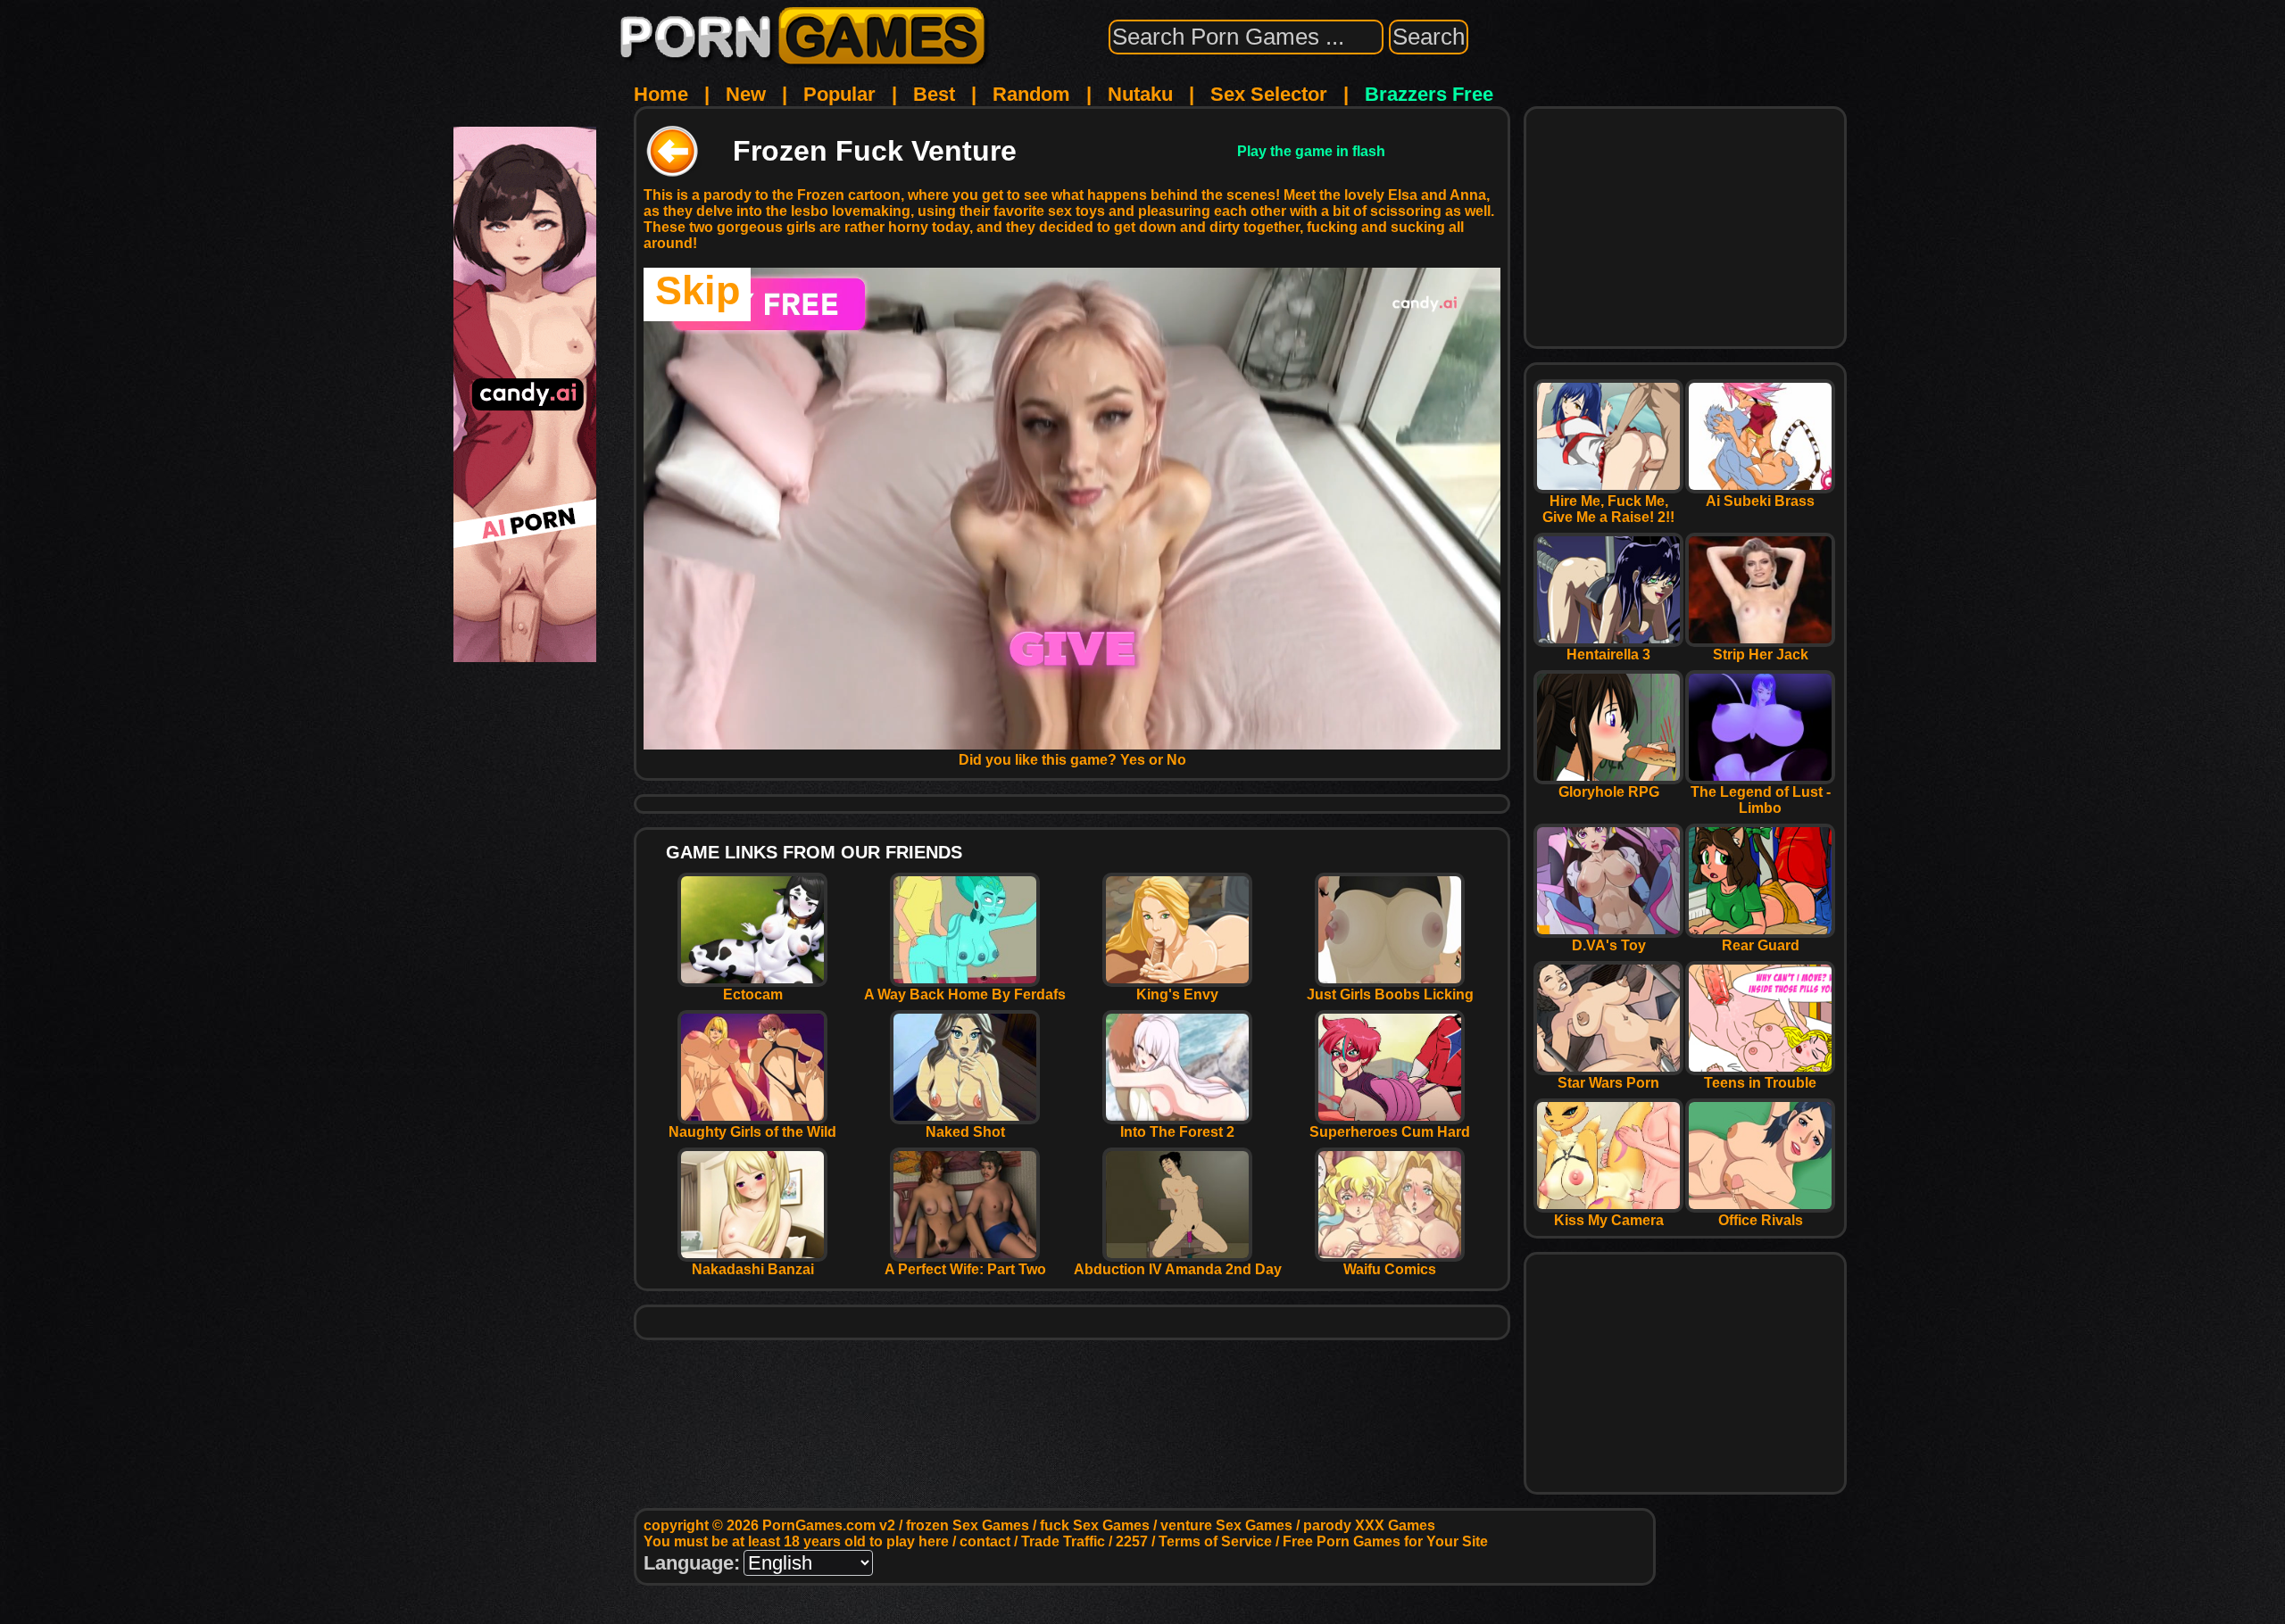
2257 (1132, 1541)
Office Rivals (1761, 1220)
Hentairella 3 (1608, 655)
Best (934, 94)
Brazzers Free (1429, 94)
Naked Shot (965, 1132)
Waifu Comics (1390, 1269)
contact (985, 1541)
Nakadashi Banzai (753, 1269)
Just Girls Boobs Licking (1390, 994)
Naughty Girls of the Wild (752, 1132)
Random (1031, 94)
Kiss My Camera (1609, 1220)
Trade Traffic (1063, 1541)
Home (661, 94)
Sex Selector (1269, 94)
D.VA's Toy (1609, 945)
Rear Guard (1761, 945)
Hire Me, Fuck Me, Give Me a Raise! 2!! (1608, 509)
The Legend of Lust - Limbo (1761, 800)
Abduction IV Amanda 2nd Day (1178, 1269)
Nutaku (1140, 94)
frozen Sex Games (968, 1525)
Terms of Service (1215, 1541)
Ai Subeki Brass (1760, 501)
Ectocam (753, 994)
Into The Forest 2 (1177, 1132)
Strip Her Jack (1761, 655)
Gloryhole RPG (1609, 792)
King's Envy (1177, 994)
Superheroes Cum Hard (1390, 1132)
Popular (839, 94)
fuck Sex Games (1095, 1525)
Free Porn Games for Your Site (1385, 1541)
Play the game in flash (1311, 151)
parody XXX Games (1369, 1525)
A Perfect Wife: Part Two (965, 1269)
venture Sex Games (1226, 1525)
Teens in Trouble (1760, 1083)
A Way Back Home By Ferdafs (965, 994)
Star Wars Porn (1608, 1083)
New (746, 94)
